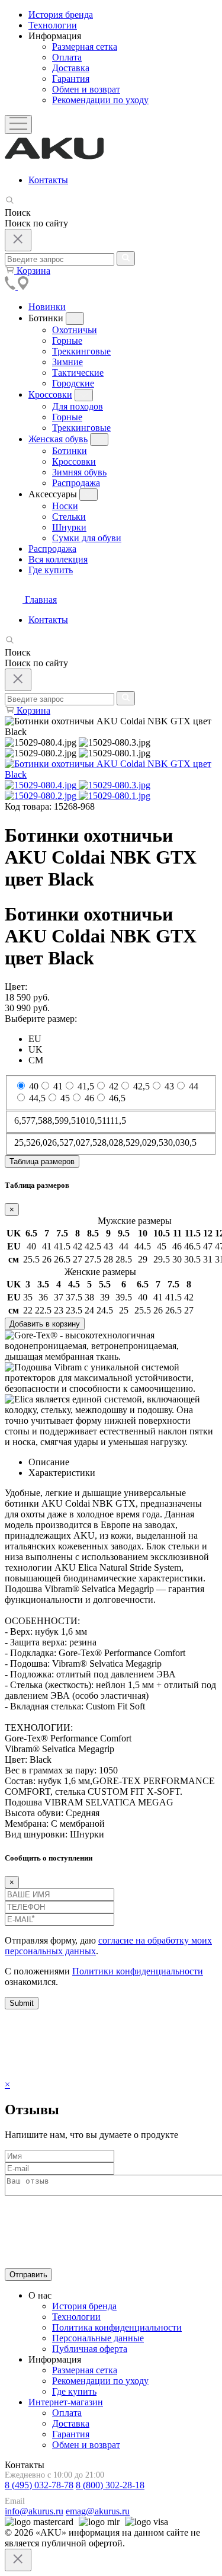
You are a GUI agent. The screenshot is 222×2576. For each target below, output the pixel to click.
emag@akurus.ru (98, 2511)
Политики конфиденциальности (138, 1971)
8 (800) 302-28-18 (110, 2485)
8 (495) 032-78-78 (39, 2485)
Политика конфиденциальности (117, 2327)
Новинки (47, 307)
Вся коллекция (58, 559)
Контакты (48, 180)
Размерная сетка (85, 2370)
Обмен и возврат (86, 2445)
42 (114, 1086)
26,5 (56, 1142)
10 (81, 1121)
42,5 (141, 1086)
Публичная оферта (90, 2349)
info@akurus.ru (34, 2511)
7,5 (37, 1121)
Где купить (51, 570)
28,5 (122, 1142)
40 (34, 1086)
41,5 (86, 1086)
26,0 (39, 1142)
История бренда (61, 15)
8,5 (53, 1121)
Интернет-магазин (66, 2402)
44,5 (37, 1098)
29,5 (155, 1142)
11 (106, 1121)
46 (89, 1098)
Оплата (67, 2413)
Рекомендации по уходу (100, 2381)
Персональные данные (98, 2338)
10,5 (94, 1121)
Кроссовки (50, 394)
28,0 (105, 1142)
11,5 (118, 1121)
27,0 (72, 1142)
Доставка (71, 2423)
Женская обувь (58, 439)
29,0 (139, 1142)
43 (169, 1086)
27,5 (89, 1142)
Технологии (53, 25)
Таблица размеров (42, 1161)
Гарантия (71, 2434)
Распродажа (52, 549)
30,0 (172, 1142)
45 (65, 1098)
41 (58, 1086)
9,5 (70, 1121)
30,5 (188, 1142)
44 (194, 1086)
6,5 (20, 1121)
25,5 (22, 1142)
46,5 (117, 1098)
